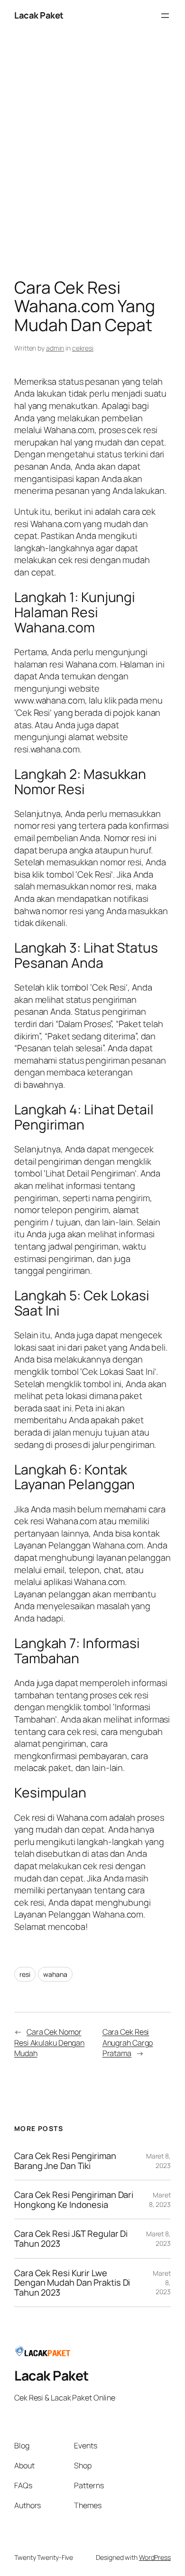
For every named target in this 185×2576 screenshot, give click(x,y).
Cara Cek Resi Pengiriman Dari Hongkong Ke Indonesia (74, 2200)
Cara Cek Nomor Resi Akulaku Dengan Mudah (49, 2043)
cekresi (83, 348)
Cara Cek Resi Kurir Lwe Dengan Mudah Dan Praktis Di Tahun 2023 (72, 2283)
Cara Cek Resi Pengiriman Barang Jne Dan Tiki (65, 2161)
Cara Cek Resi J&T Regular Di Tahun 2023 (71, 2238)
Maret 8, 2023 (158, 2161)
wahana (55, 1974)
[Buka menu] (165, 16)
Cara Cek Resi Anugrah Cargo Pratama (128, 2043)
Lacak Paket (39, 15)
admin (55, 348)
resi (25, 1974)
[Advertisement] (92, 157)
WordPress (155, 2557)
